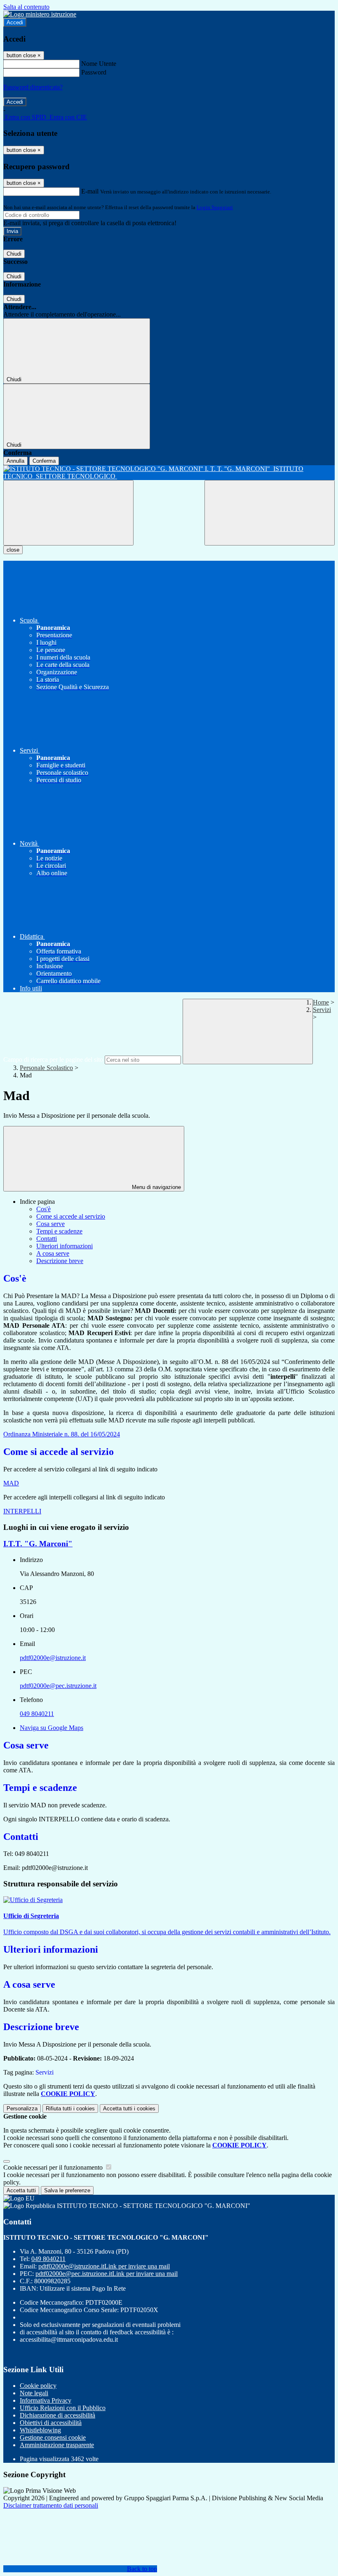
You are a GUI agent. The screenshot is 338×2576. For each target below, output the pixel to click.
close (13, 550)
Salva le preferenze (67, 2190)
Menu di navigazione (156, 1187)
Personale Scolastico (46, 1068)
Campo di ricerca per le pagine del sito (53, 1060)
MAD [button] (11, 1483)
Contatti (47, 1239)
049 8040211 (37, 1714)
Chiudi (14, 254)
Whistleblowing (40, 2430)
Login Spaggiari (215, 207)
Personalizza (22, 2109)
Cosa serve (50, 1224)
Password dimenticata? (33, 87)
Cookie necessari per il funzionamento (54, 2167)
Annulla (15, 461)
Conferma (44, 461)
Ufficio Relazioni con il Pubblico (63, 2408)
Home (321, 1002)
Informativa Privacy (46, 2400)
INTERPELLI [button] (22, 1511)
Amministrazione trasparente (57, 2445)
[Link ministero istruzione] (40, 14)
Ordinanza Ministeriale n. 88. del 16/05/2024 (62, 1434)
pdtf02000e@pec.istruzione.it (58, 1686)
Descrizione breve (60, 1261)
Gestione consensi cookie (53, 2437)
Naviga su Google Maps (52, 1728)
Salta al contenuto (26, 7)
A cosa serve (53, 1253)
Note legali (34, 2393)
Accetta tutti (129, 2109)
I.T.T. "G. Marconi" (38, 1544)
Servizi (322, 1010)
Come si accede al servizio (71, 1216)
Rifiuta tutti (70, 2109)
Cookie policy (38, 2386)
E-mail (90, 191)
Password (94, 72)
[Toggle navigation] (68, 513)
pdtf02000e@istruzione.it (53, 1658)
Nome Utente (99, 64)
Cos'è (43, 1209)
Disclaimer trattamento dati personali (51, 2505)
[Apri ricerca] (270, 513)
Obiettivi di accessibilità (51, 2423)
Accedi (15, 22)
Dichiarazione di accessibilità (58, 2415)
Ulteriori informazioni (65, 1246)
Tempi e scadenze (59, 1231)
